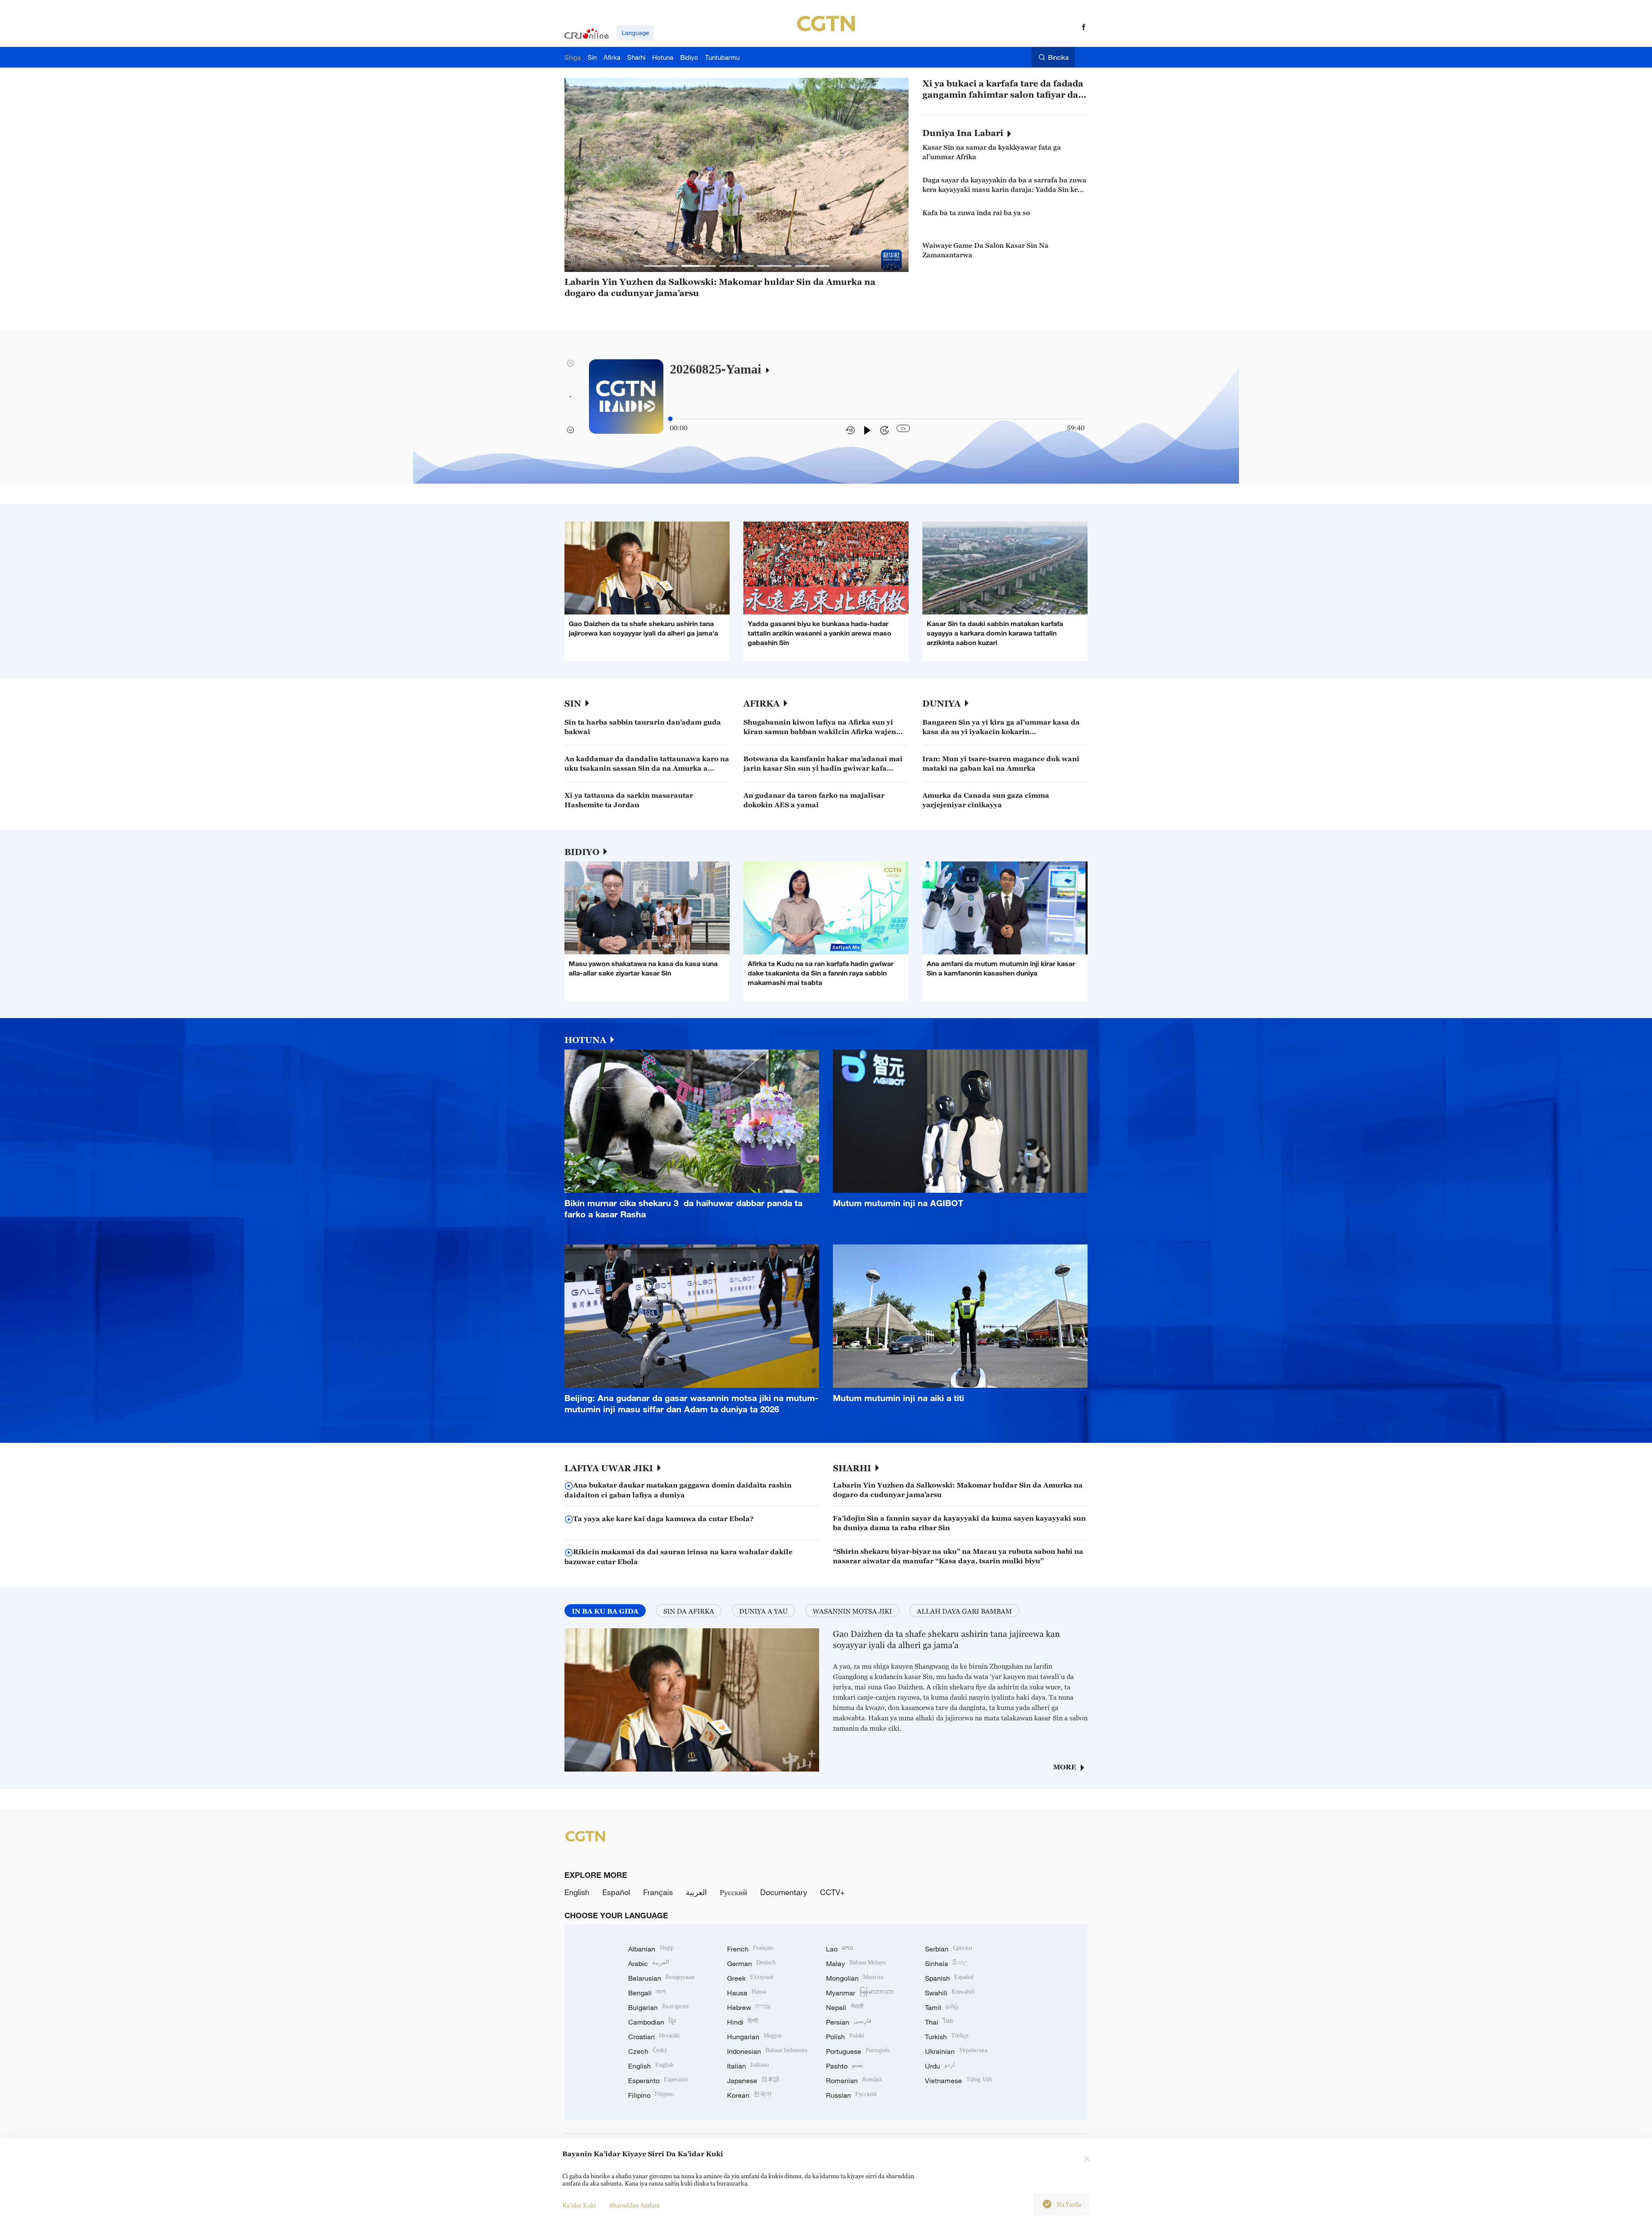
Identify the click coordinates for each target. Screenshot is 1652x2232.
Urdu (940, 2066)
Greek (750, 1978)
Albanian (651, 1949)
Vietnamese (959, 2081)
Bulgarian (658, 2007)
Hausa (747, 1993)
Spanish (949, 1978)
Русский (734, 1892)
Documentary (784, 1892)
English (577, 1892)
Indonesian (767, 2051)
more (1065, 1767)
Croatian (654, 2037)
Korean (749, 2095)
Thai (939, 2022)
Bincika (1058, 57)
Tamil (942, 2007)
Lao (840, 1949)
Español (616, 1892)
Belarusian (661, 1978)
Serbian (949, 1949)
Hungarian (755, 2037)
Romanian (854, 2081)
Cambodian (652, 2022)
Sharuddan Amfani (635, 2205)
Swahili (950, 1993)
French (750, 1949)
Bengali (647, 1993)
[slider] (670, 419)
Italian (748, 2066)
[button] (661, 266)
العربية (696, 1892)
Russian (851, 2095)
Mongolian (855, 1978)
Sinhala (946, 1963)
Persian (849, 2022)
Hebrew (749, 2007)
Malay (856, 1963)
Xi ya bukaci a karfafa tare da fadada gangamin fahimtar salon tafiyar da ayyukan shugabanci (1003, 89)
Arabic (649, 1963)
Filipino (651, 2095)
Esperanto (658, 2081)
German (751, 1963)
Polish (845, 2037)
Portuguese (858, 2051)
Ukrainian (956, 2051)
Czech (648, 2051)
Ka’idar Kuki (579, 2205)
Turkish (947, 2037)
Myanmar (860, 1993)
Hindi (743, 2022)
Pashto (845, 2066)
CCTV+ (832, 1892)
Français (658, 1892)
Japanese (753, 2081)
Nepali (845, 2007)
